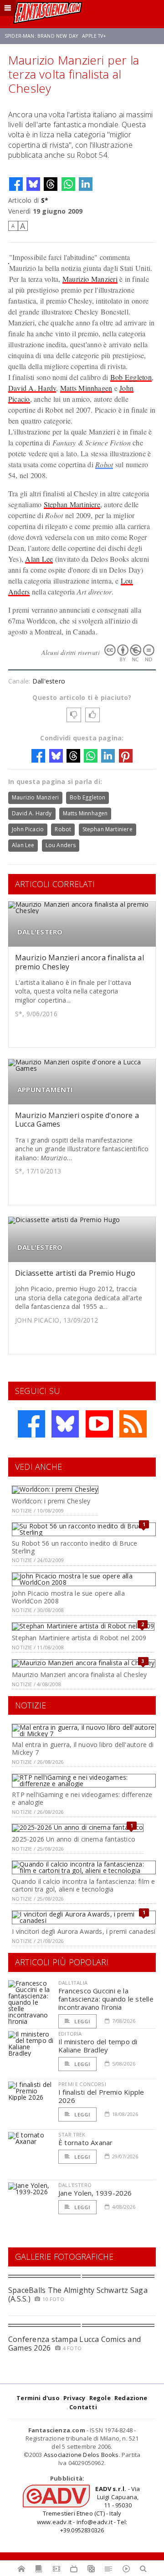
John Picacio (28, 829)
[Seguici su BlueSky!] (65, 1424)
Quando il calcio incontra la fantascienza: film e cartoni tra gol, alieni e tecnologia (83, 1885)
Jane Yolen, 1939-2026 (95, 2193)
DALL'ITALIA (73, 1983)
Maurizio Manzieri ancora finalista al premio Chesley (79, 962)
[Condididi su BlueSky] (33, 184)
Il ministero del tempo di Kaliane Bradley (98, 2046)
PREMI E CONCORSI (82, 2084)
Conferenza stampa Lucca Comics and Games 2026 (74, 2344)
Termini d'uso (38, 2398)
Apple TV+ (94, 36)
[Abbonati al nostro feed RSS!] (133, 1424)
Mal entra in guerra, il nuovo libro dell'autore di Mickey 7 (83, 1748)
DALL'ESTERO (40, 932)
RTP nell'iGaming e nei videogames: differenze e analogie (82, 1798)
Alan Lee (39, 559)
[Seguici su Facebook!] (31, 1424)
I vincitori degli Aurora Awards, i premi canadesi (84, 1931)
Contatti (83, 2407)
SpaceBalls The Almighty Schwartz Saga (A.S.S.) (78, 2294)
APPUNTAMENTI (45, 1090)
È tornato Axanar (86, 2142)
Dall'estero (49, 681)
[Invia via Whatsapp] (68, 184)
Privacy (74, 2398)
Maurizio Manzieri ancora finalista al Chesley (79, 1675)
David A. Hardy (32, 388)
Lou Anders (61, 845)
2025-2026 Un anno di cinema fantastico (74, 1839)
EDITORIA (70, 2034)
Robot (104, 464)
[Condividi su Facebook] (16, 184)
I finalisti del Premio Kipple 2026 (101, 2096)
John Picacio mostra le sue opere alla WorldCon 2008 (68, 1597)
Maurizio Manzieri (90, 279)
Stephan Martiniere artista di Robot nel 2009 (79, 1638)
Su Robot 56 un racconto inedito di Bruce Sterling (74, 1547)
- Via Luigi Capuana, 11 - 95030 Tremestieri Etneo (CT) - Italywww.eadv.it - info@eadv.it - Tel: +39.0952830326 (89, 2509)
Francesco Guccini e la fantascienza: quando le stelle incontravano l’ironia (106, 1999)
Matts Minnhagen (86, 388)
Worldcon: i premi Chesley (51, 1501)
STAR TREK (72, 2134)
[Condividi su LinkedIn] (86, 184)
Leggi (82, 2021)
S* (45, 200)
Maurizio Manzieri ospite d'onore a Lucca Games (77, 1120)
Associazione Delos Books (81, 2455)
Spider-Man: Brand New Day (41, 36)
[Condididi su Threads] (51, 184)
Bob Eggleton (131, 377)
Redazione (131, 2398)
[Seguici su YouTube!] (99, 1424)
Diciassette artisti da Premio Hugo (75, 1273)
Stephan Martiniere (72, 504)
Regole (100, 2398)
